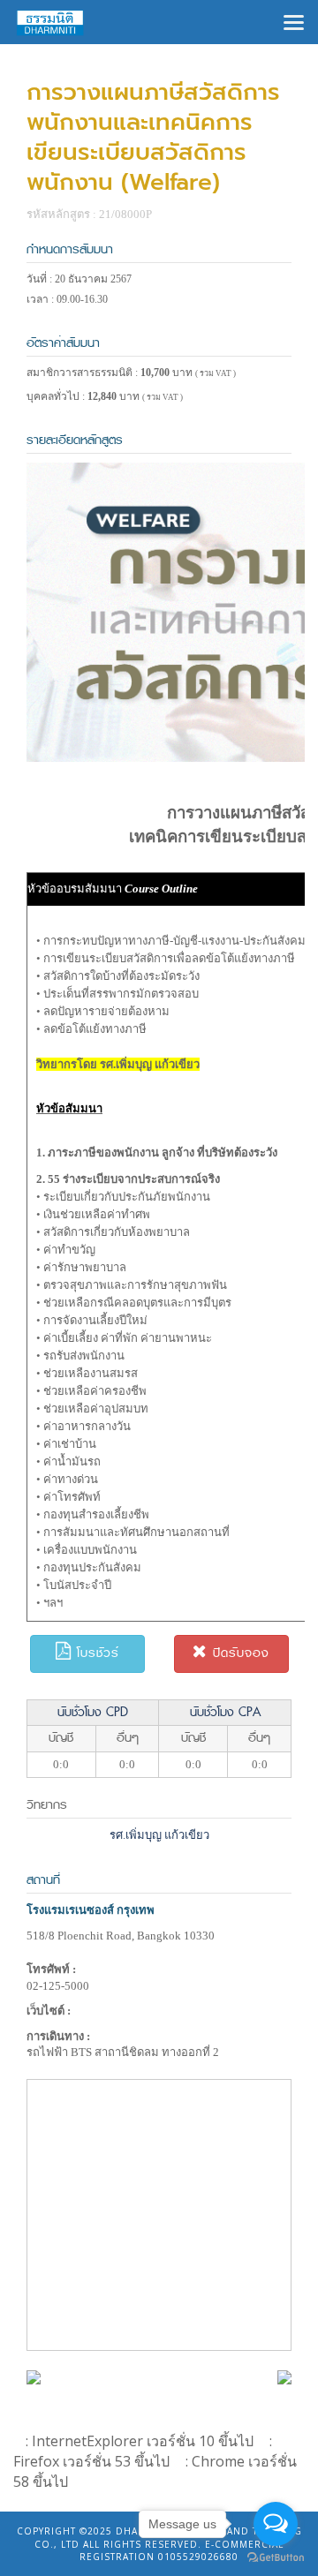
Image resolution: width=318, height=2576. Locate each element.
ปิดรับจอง (238, 1653)
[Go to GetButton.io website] (276, 2558)
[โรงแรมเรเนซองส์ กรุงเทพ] (34, 2376)
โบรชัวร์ (95, 1653)
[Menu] (294, 21)
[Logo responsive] (50, 22)
